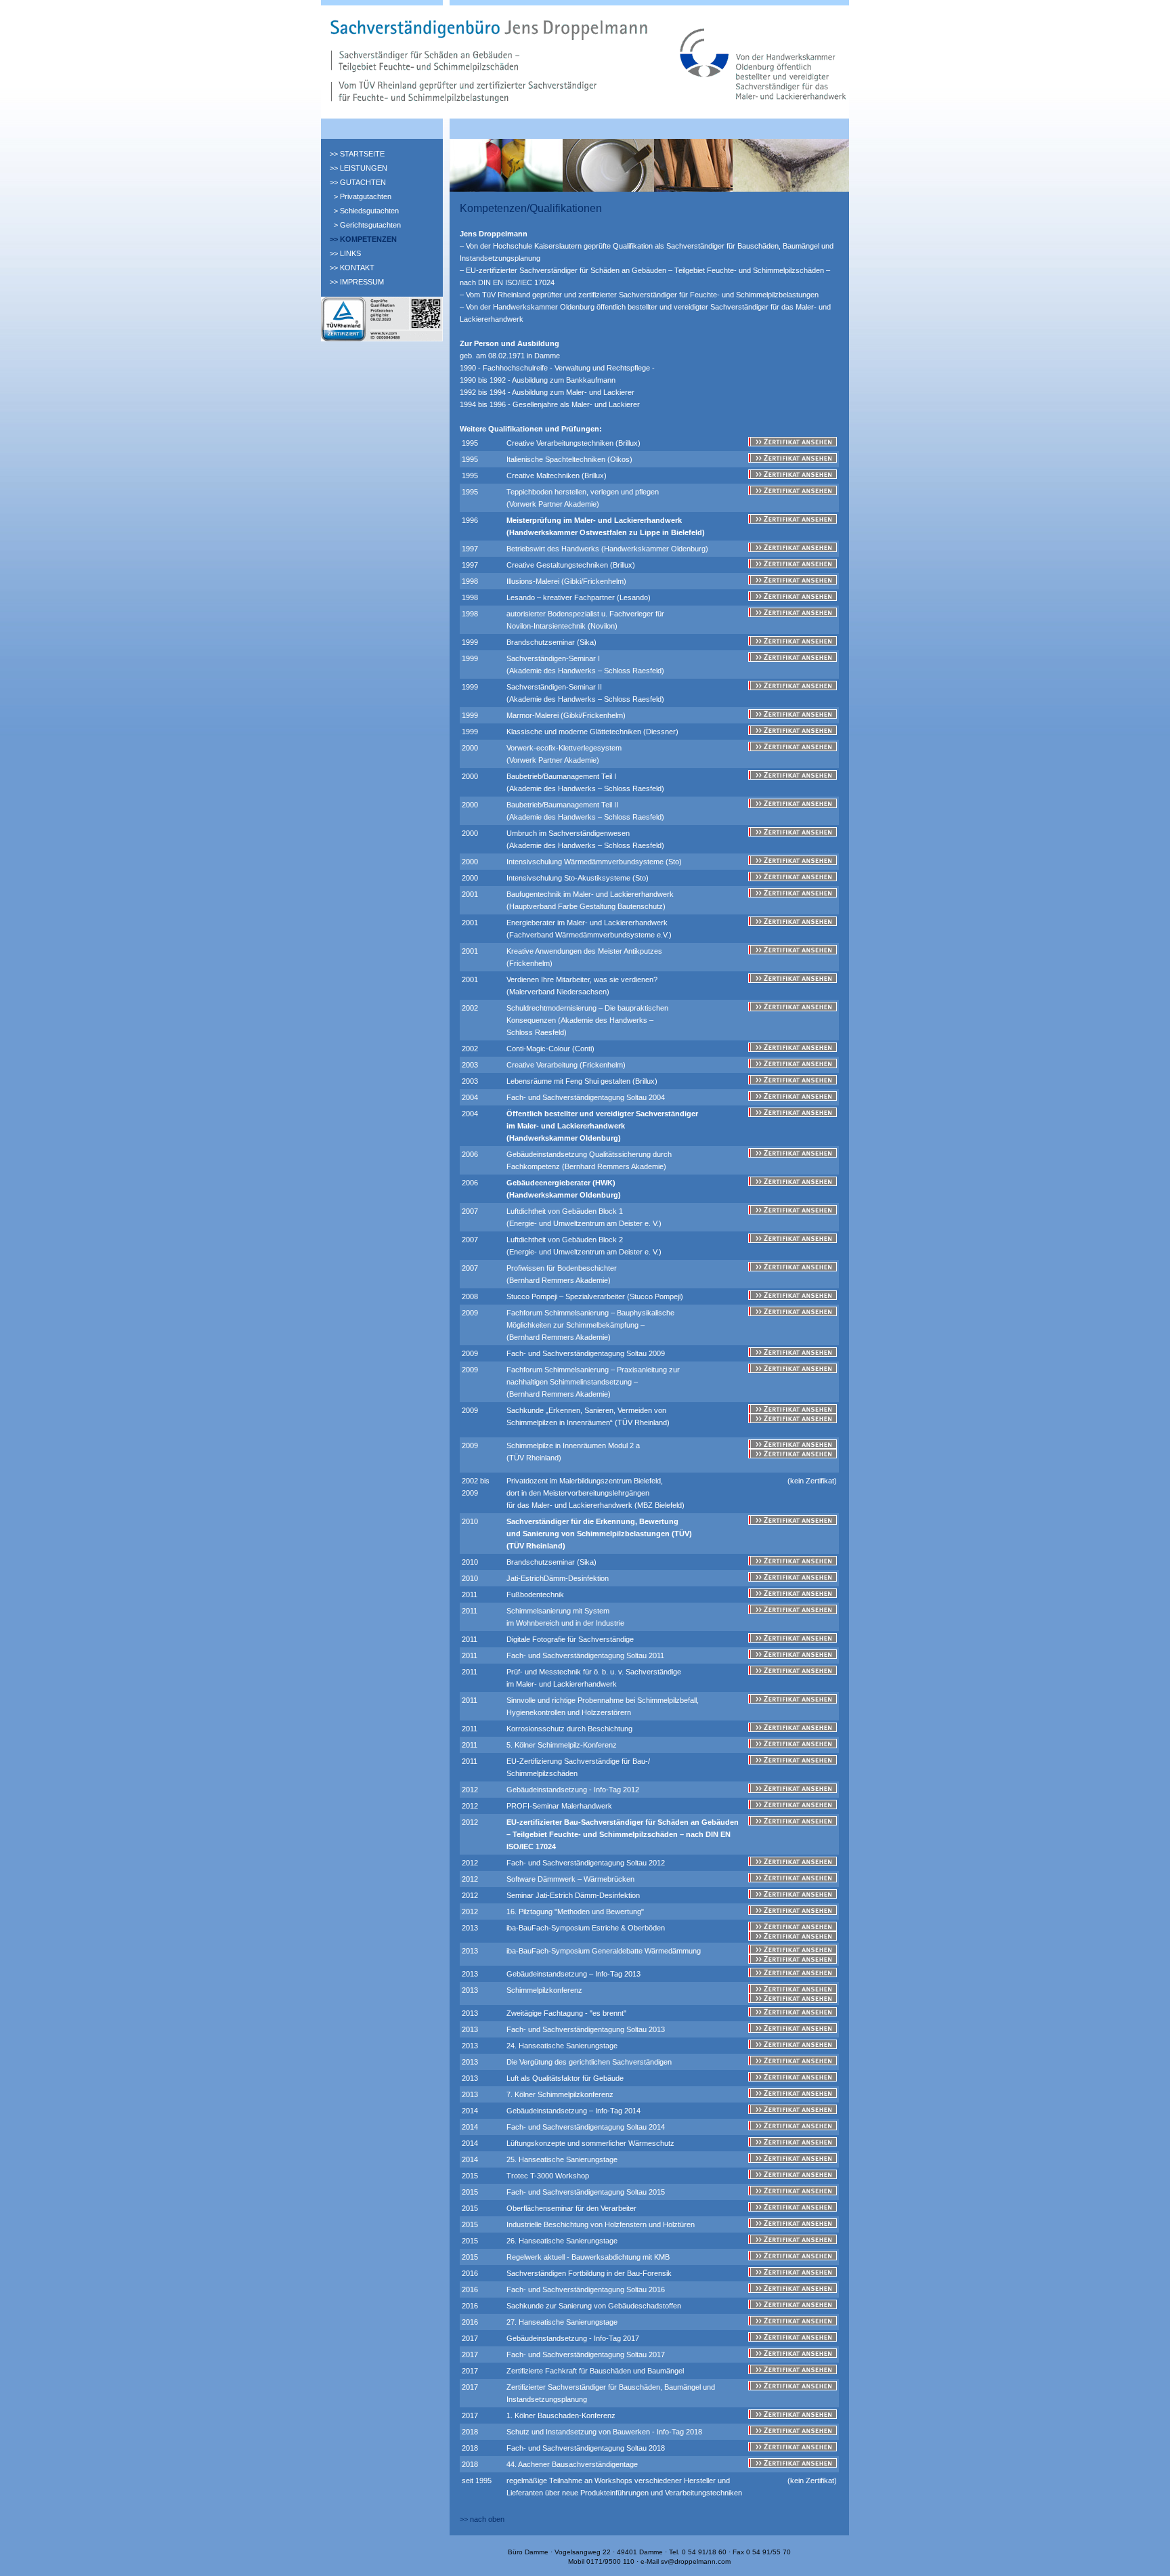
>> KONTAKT (352, 268)
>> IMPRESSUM (357, 282)
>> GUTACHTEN (358, 182)
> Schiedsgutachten (366, 211)
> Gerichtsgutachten (367, 225)
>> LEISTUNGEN (359, 168)
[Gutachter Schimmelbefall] (382, 339)
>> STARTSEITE (357, 154)
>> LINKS (345, 253)
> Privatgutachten (363, 196)
